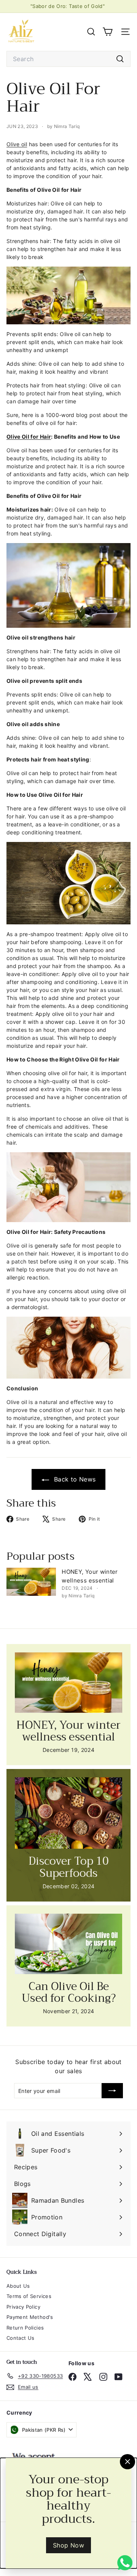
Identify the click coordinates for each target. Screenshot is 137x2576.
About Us (18, 2286)
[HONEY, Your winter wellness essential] (31, 1582)
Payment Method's (30, 2317)
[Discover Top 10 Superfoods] (68, 1813)
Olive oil (17, 144)
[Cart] (108, 32)
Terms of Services (29, 2296)
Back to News (74, 1479)
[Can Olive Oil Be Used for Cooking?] (68, 1944)
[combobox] (68, 59)
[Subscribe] (112, 2091)
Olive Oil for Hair (29, 437)
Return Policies (25, 2328)
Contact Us (21, 2338)
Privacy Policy (23, 2307)
